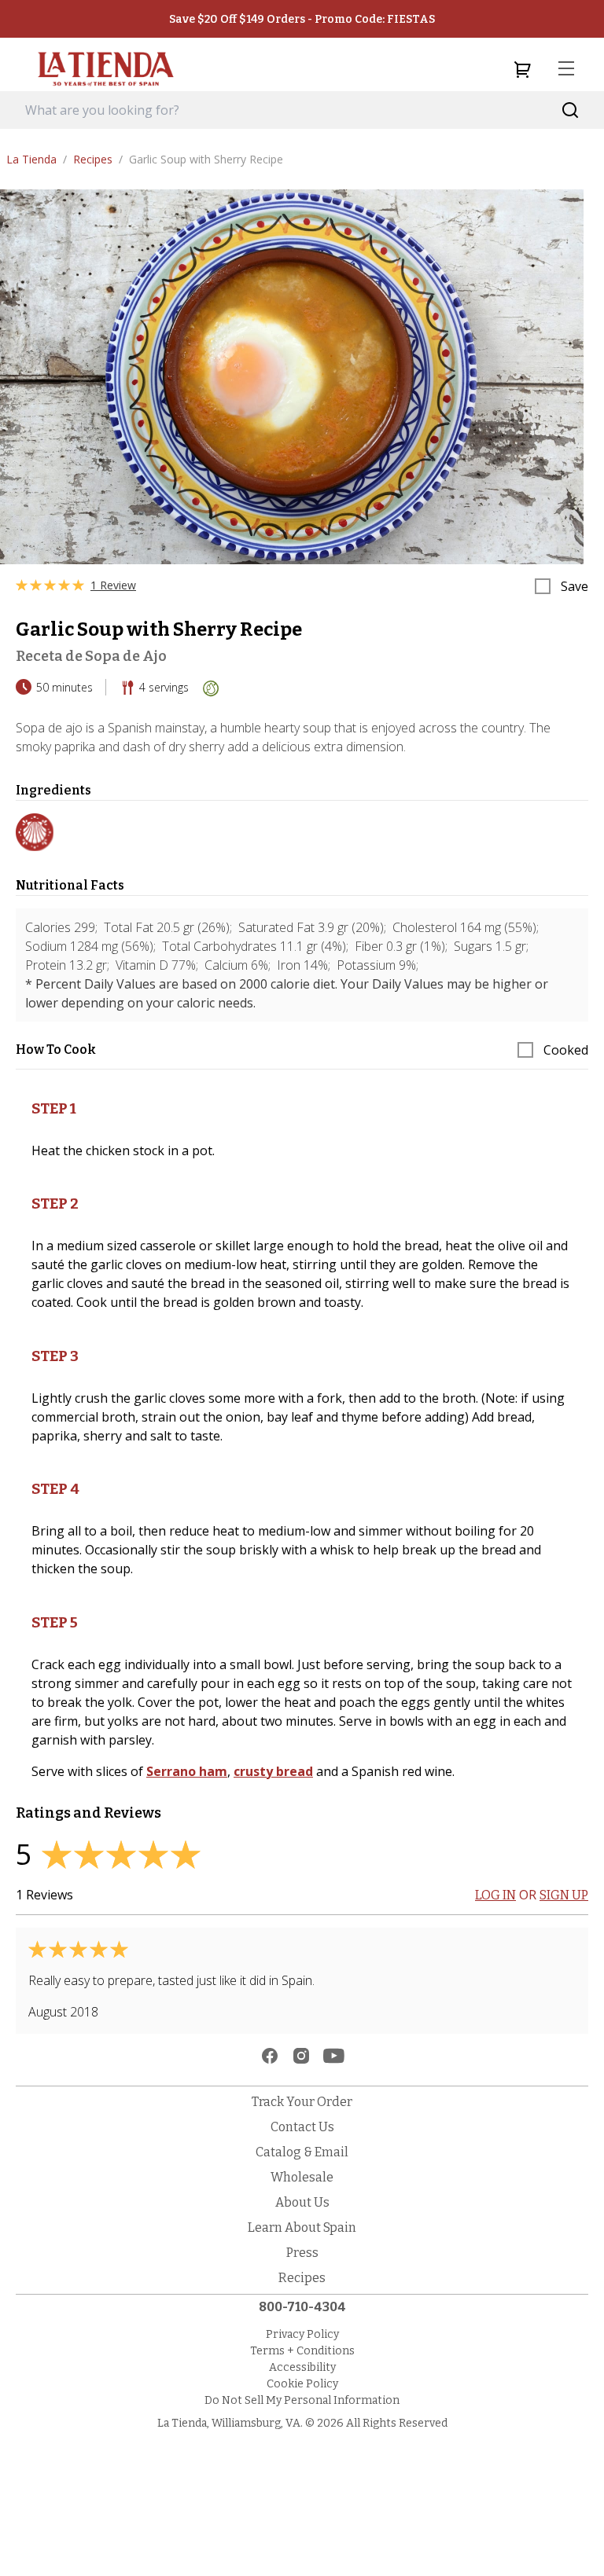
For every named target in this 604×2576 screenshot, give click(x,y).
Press (302, 2253)
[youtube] (334, 2056)
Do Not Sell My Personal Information (302, 2400)
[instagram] (301, 2056)
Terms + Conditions (302, 2351)
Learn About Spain (302, 2227)
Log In (495, 1895)
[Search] (571, 110)
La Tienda (37, 159)
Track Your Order (302, 2102)
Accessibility (302, 2367)
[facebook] (270, 2056)
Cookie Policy (302, 2384)
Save (575, 586)
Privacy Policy (302, 2334)
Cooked (566, 1050)
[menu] (566, 69)
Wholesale (302, 2177)
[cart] (522, 69)
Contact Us (302, 2127)
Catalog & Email (302, 2152)
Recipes (98, 159)
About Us (302, 2202)
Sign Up (564, 1895)
